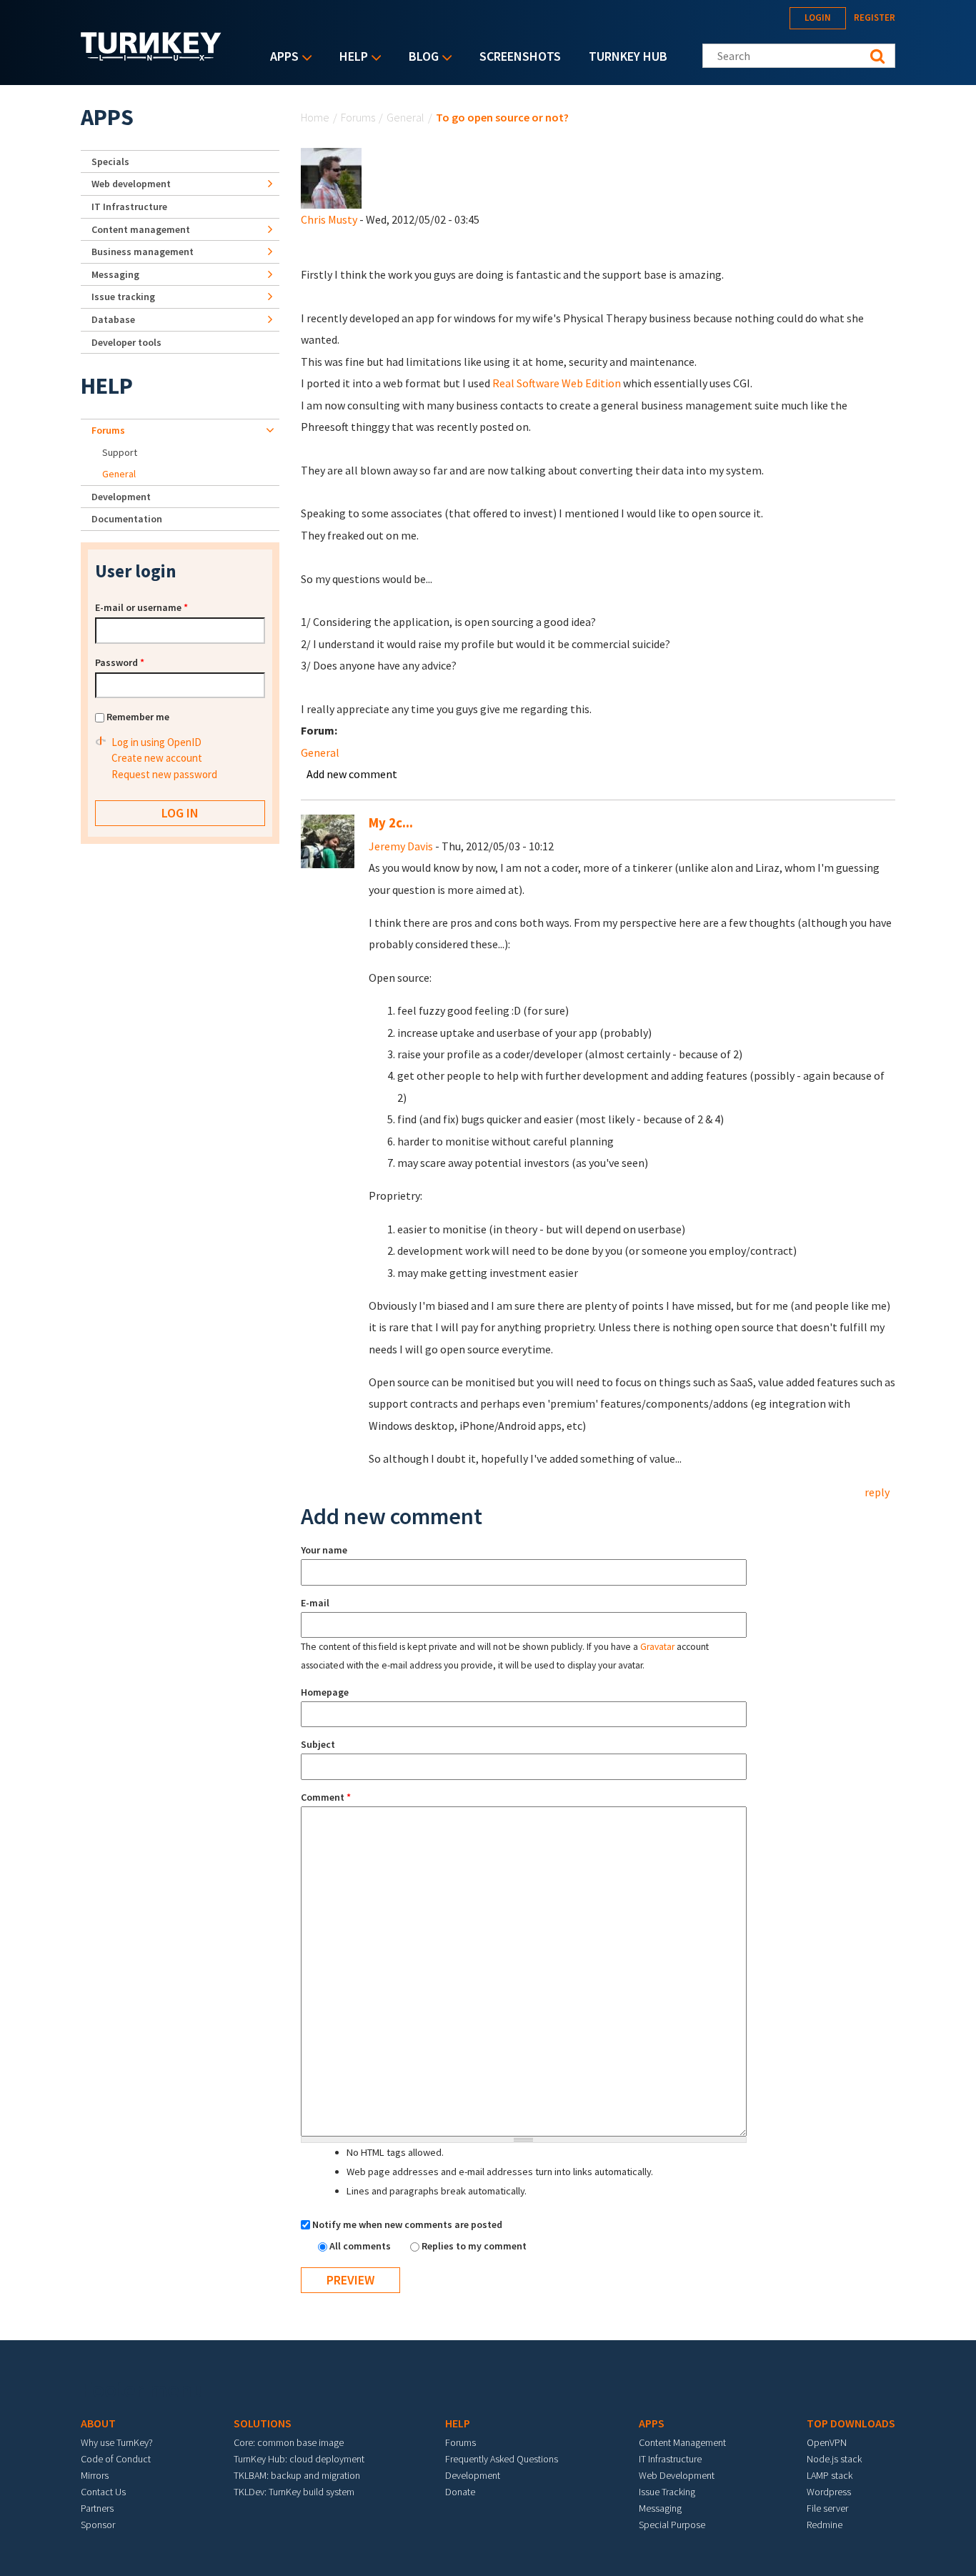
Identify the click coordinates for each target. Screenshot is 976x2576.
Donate (460, 2492)
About (98, 2423)
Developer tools (126, 342)
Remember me (138, 717)
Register (875, 18)
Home (315, 117)
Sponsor (98, 2525)
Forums (358, 117)
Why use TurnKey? (117, 2442)
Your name (324, 1550)
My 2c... (391, 823)
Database (113, 319)
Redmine (825, 2525)
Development (121, 497)
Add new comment (352, 774)
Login (818, 18)
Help (350, 58)
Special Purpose (672, 2525)
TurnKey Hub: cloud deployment (299, 2459)
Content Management (682, 2442)
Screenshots (520, 56)
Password (120, 662)
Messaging (115, 274)
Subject (318, 1744)
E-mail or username (141, 607)
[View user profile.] (331, 177)
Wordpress (829, 2492)
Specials (110, 161)
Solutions (263, 2423)
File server (827, 2508)
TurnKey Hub (628, 56)
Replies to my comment (474, 2246)
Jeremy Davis (401, 846)
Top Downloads (851, 2423)
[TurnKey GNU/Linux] (151, 56)
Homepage (325, 1692)
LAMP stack (830, 2475)
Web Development (677, 2475)
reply (877, 1492)
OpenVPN (827, 2442)
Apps (281, 58)
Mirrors (95, 2475)
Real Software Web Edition (556, 383)
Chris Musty (329, 219)
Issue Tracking (667, 2492)
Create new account (157, 758)
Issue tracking (123, 297)
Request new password (164, 774)
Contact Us (103, 2492)
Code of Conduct (116, 2459)
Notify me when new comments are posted (407, 2224)
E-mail (315, 1603)
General (405, 117)
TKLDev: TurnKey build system (294, 2492)
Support (120, 452)
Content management (141, 229)
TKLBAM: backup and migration (297, 2475)
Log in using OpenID (156, 742)
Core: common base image (289, 2442)
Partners (97, 2508)
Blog (420, 58)
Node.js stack (834, 2459)
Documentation (127, 519)
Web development (131, 184)
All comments (361, 2246)
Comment (326, 1797)
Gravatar (657, 1647)
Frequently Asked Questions (502, 2459)
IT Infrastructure (129, 207)
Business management (143, 252)
